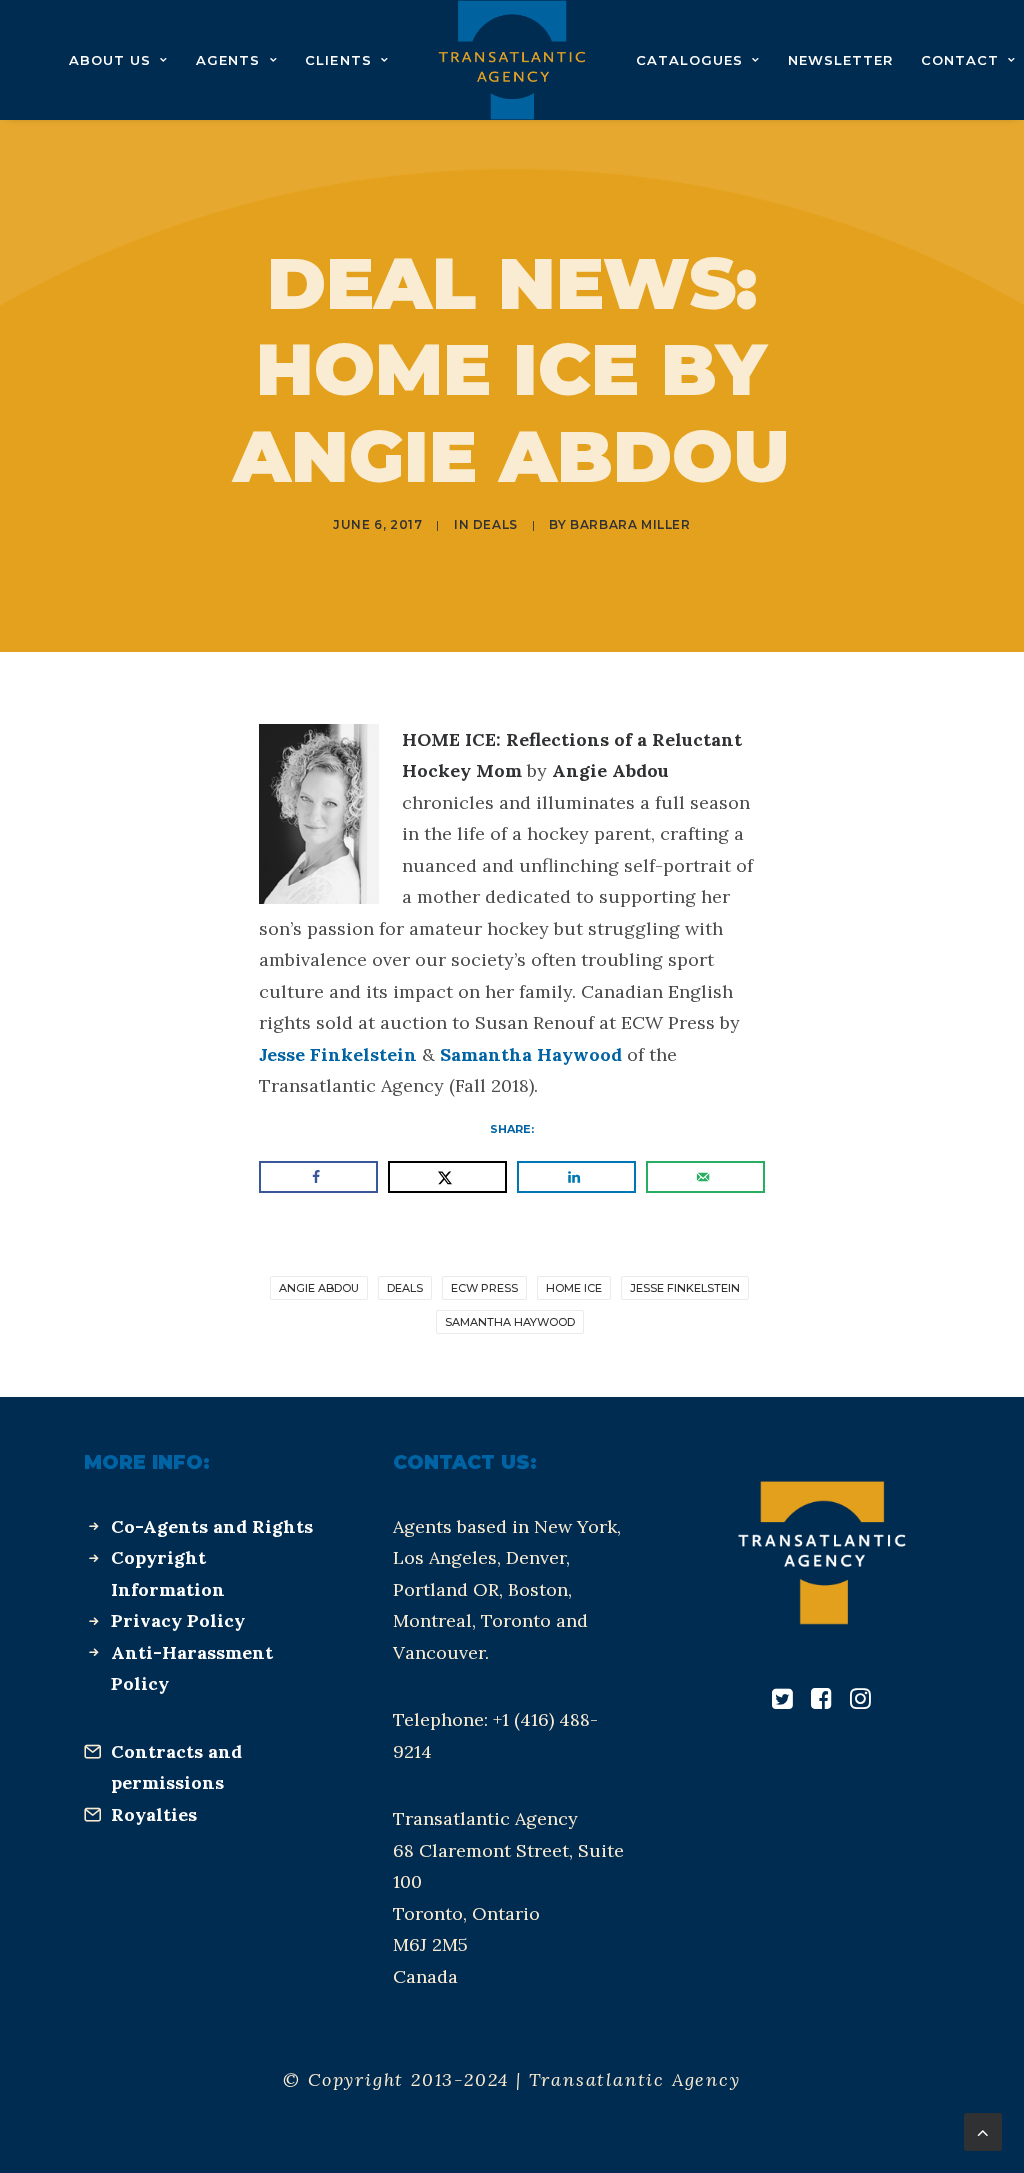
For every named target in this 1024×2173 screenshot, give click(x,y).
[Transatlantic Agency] (511, 60)
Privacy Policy (178, 1620)
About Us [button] (110, 60)
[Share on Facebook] (318, 1177)
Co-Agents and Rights (212, 1526)
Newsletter (840, 60)
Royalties (154, 1814)
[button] (782, 1702)
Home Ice (574, 1288)
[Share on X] (447, 1177)
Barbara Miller (630, 524)
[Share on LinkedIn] (576, 1177)
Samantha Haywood (531, 1054)
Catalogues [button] (689, 60)
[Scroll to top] (983, 2130)
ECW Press (484, 1288)
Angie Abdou (319, 1288)
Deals (495, 524)
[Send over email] (705, 1177)
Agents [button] (228, 60)
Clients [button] (338, 60)
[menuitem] (118, 60)
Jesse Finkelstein (338, 1054)
